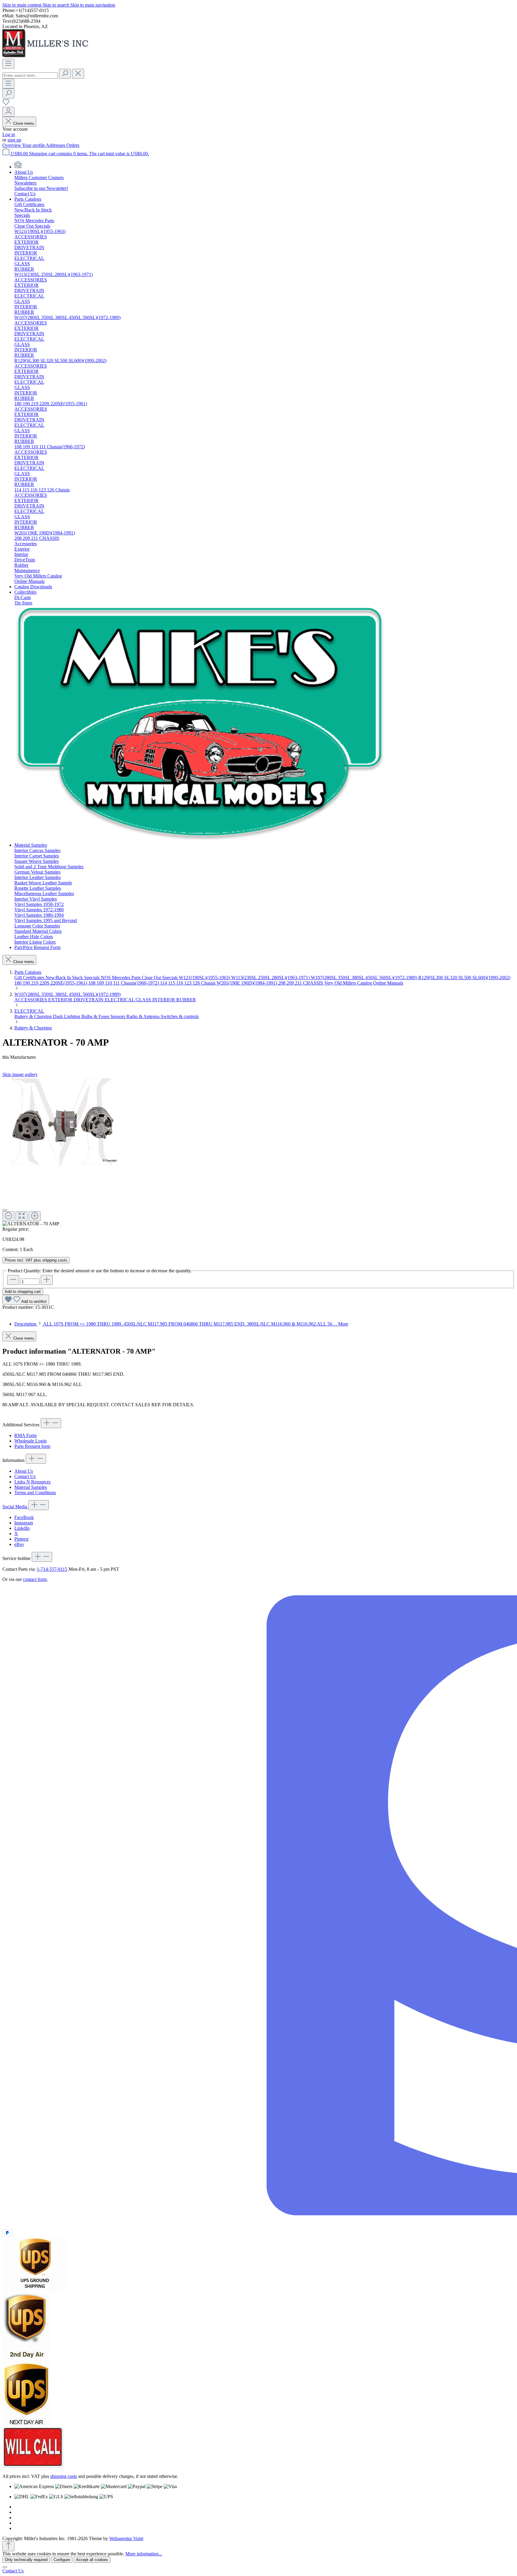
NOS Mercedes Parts (121, 978)
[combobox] (30, 76)
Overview (12, 145)
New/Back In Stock (65, 978)
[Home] (18, 167)
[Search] (65, 74)
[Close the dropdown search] (78, 74)
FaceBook (24, 1517)
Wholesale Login (31, 1441)
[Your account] (8, 112)
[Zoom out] (8, 1216)
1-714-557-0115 (52, 1569)
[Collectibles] (200, 840)
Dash (58, 1016)
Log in (9, 134)
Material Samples (31, 1487)
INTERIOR (164, 1000)
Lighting (73, 1016)
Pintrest (21, 1539)
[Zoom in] (35, 1216)
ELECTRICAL (120, 1000)
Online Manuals (388, 983)
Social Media (15, 1507)
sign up (14, 140)
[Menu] (8, 64)
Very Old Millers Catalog (349, 983)
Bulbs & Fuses (96, 1016)
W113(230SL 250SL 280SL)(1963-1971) (271, 978)
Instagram (24, 1523)
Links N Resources (32, 1482)
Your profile (34, 145)
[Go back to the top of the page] (8, 2546)
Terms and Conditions (35, 1493)
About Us (24, 1471)
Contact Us (25, 1476)
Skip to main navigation (93, 5)
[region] (258, 1152)
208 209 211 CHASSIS (301, 983)
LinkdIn (22, 1528)
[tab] (181, 1324)
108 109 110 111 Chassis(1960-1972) (124, 983)
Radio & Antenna (143, 1016)
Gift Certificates (30, 978)
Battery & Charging (34, 1016)
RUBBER (186, 1000)
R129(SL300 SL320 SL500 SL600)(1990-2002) (464, 978)
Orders (73, 145)
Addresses (56, 145)
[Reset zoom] (22, 1216)
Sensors (118, 1016)
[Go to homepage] (47, 56)
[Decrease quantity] (13, 1280)
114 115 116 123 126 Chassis (188, 983)
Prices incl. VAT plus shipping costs (36, 1260)
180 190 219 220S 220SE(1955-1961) (51, 983)
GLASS (144, 1000)
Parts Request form (32, 1446)
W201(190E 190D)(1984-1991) (247, 983)
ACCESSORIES (31, 1000)
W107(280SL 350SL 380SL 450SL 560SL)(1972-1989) (365, 978)
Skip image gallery (20, 1074)
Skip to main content (22, 5)
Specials (92, 978)
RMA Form (25, 1435)
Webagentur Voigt (126, 2538)
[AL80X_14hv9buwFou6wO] (62, 1122)
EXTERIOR (61, 1000)
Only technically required (26, 2560)
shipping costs (64, 2476)
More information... (144, 2554)
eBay (19, 1544)
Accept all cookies (92, 2560)
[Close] (5, 1210)
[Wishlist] (6, 104)
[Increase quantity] (47, 1280)
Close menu (23, 123)
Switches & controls (180, 1016)
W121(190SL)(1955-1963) (205, 978)
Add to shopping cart (23, 1292)
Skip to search (56, 5)
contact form (35, 1579)
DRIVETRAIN (89, 1000)
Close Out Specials (160, 978)
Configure (62, 2560)
